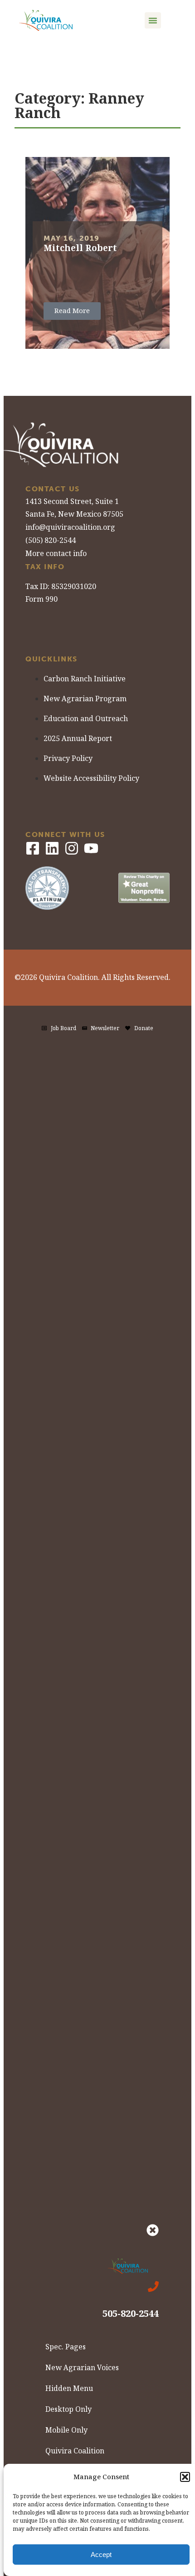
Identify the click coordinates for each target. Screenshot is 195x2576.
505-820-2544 (131, 2314)
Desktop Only (68, 2409)
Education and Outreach (86, 719)
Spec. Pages (66, 2347)
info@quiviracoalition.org (70, 527)
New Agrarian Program (85, 699)
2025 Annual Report (78, 739)
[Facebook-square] (33, 848)
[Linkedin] (52, 848)
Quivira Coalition (75, 2451)
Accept (101, 2555)
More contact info (56, 554)
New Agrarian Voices (82, 2368)
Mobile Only (66, 2430)
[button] (185, 2477)
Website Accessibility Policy (91, 778)
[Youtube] (91, 848)
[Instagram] (72, 848)
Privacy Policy (68, 758)
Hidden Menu (69, 2388)
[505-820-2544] (153, 2286)
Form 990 (41, 599)
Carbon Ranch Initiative (85, 679)
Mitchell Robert (80, 248)
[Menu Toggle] (153, 20)
